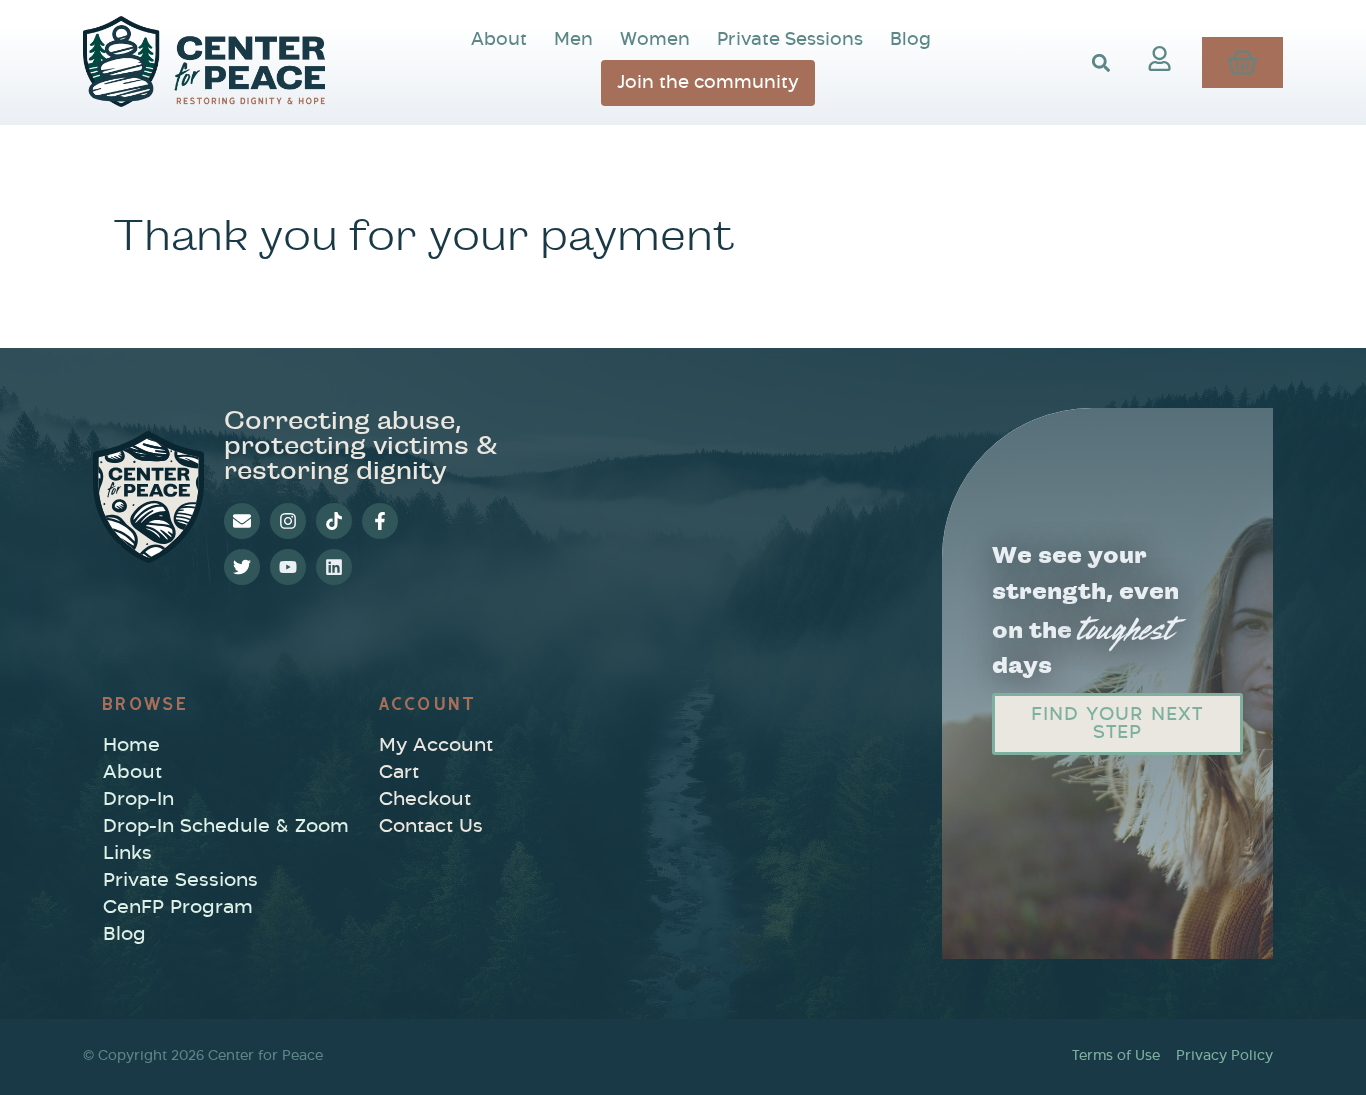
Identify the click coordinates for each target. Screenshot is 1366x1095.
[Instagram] (288, 521)
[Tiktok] (334, 521)
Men (573, 39)
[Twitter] (242, 567)
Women (655, 39)
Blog (910, 39)
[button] (1100, 62)
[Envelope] (242, 521)
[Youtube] (288, 567)
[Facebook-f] (380, 521)
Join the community (708, 82)
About (499, 39)
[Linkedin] (334, 567)
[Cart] (1242, 62)
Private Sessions (790, 39)
